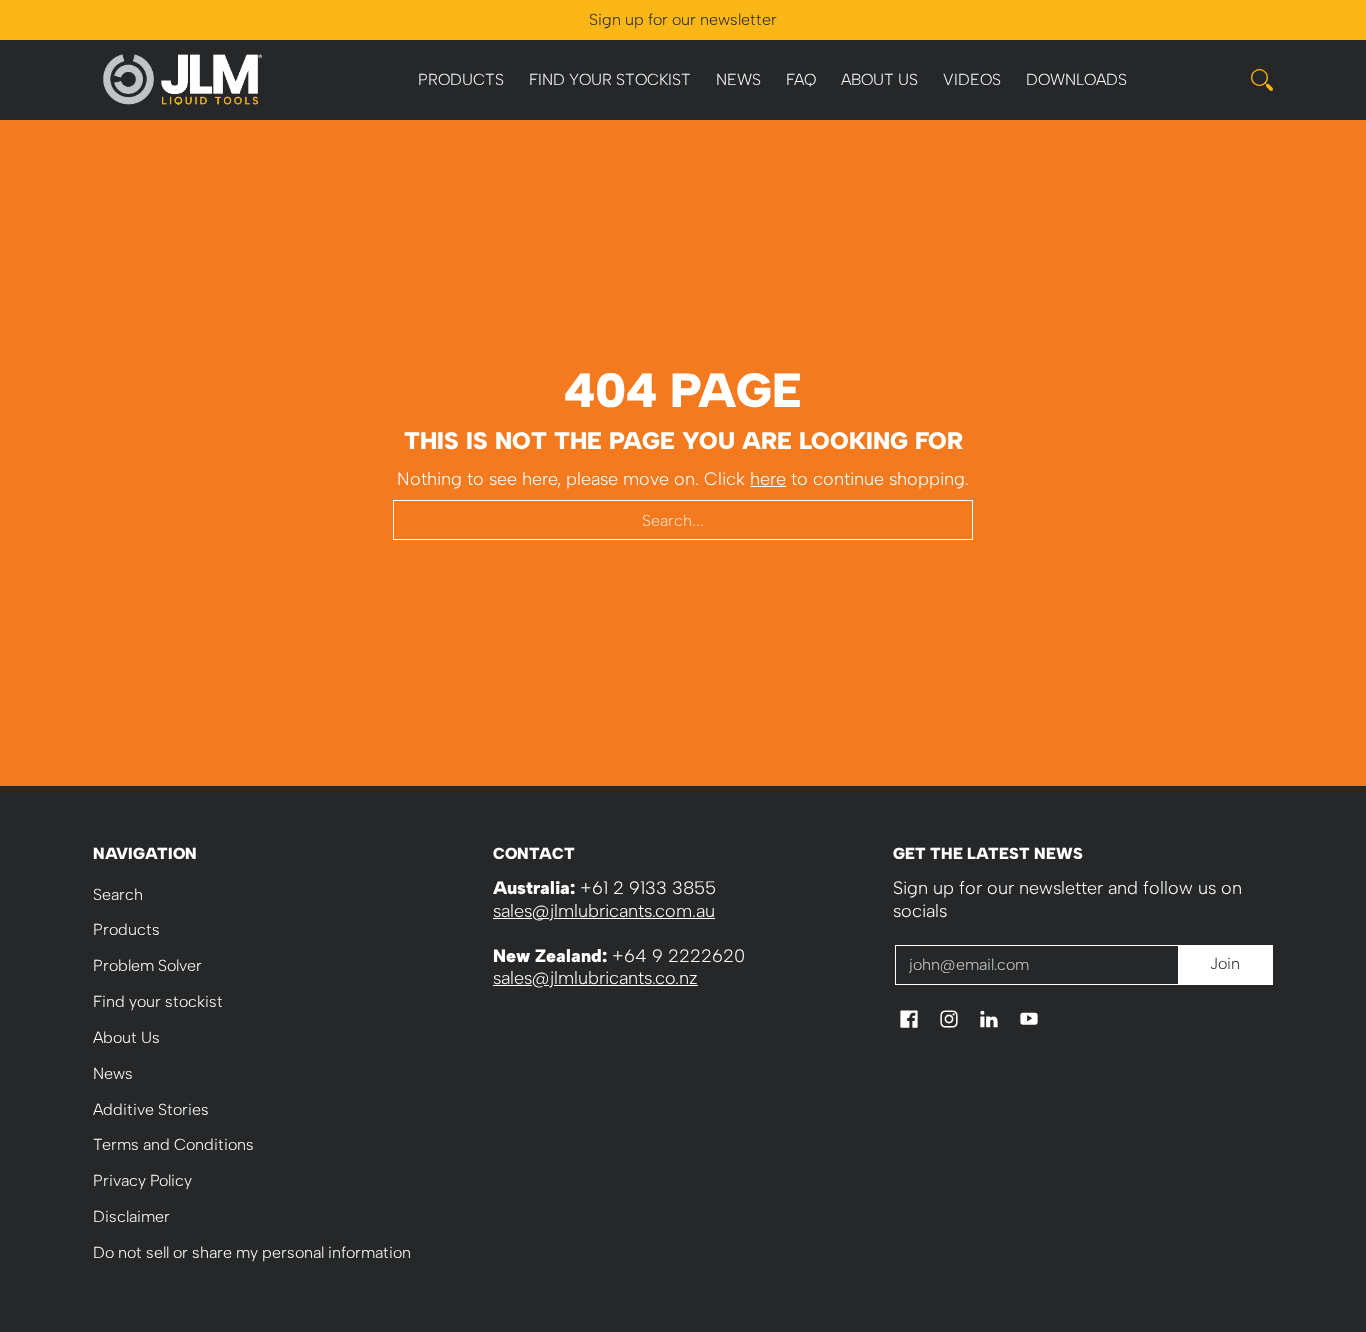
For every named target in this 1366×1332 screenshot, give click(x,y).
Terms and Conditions (173, 1144)
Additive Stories (151, 1109)
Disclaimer (131, 1216)
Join (1225, 963)
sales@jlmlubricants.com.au (604, 911)
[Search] (1262, 80)
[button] (909, 1021)
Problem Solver (147, 965)
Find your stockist (158, 1001)
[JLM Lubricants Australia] (183, 80)
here (768, 479)
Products (126, 929)
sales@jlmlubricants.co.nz (595, 978)
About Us (126, 1037)
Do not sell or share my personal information (252, 1252)
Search (118, 894)
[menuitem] (461, 80)
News (113, 1073)
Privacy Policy (142, 1180)
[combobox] (683, 520)
